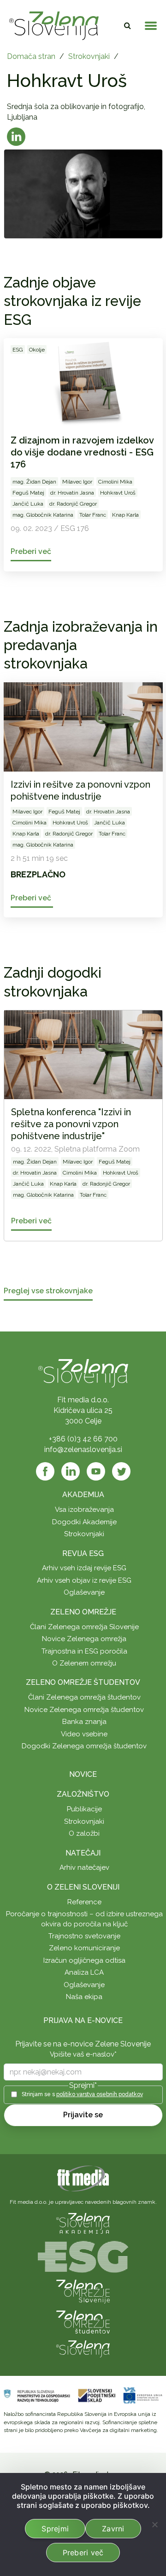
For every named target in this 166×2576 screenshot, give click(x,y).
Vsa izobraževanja (84, 1510)
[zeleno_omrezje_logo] (83, 2291)
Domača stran (31, 56)
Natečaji (83, 1853)
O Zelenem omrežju (84, 1663)
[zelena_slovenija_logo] (83, 2348)
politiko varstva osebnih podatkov (100, 2094)
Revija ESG (83, 1553)
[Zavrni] (154, 2524)
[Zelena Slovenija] (54, 26)
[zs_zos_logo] (83, 2321)
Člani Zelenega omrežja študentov (84, 1697)
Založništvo (83, 1794)
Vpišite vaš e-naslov (83, 2054)
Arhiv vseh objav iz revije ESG (84, 1580)
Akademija (83, 1495)
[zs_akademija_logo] (83, 2223)
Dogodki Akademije (84, 1522)
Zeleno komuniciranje (84, 1948)
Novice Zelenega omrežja (84, 1639)
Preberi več (83, 2553)
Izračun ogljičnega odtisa (84, 1960)
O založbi (84, 1833)
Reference (84, 1902)
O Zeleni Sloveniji (83, 1887)
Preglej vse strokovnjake (48, 1291)
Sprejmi (55, 2529)
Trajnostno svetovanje (84, 1936)
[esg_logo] (83, 2256)
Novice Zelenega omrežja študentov (84, 1710)
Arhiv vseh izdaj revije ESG (84, 1568)
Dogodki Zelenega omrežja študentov (84, 1746)
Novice (83, 1774)
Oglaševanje (84, 1592)
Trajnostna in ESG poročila (84, 1651)
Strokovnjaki (89, 56)
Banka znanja (84, 1722)
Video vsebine (84, 1734)
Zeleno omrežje (83, 1612)
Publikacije (84, 1809)
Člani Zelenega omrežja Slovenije (84, 1627)
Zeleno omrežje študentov (83, 1682)
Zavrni (113, 2529)
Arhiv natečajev (84, 1867)
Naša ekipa (84, 1997)
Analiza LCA (84, 1972)
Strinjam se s (82, 2094)
